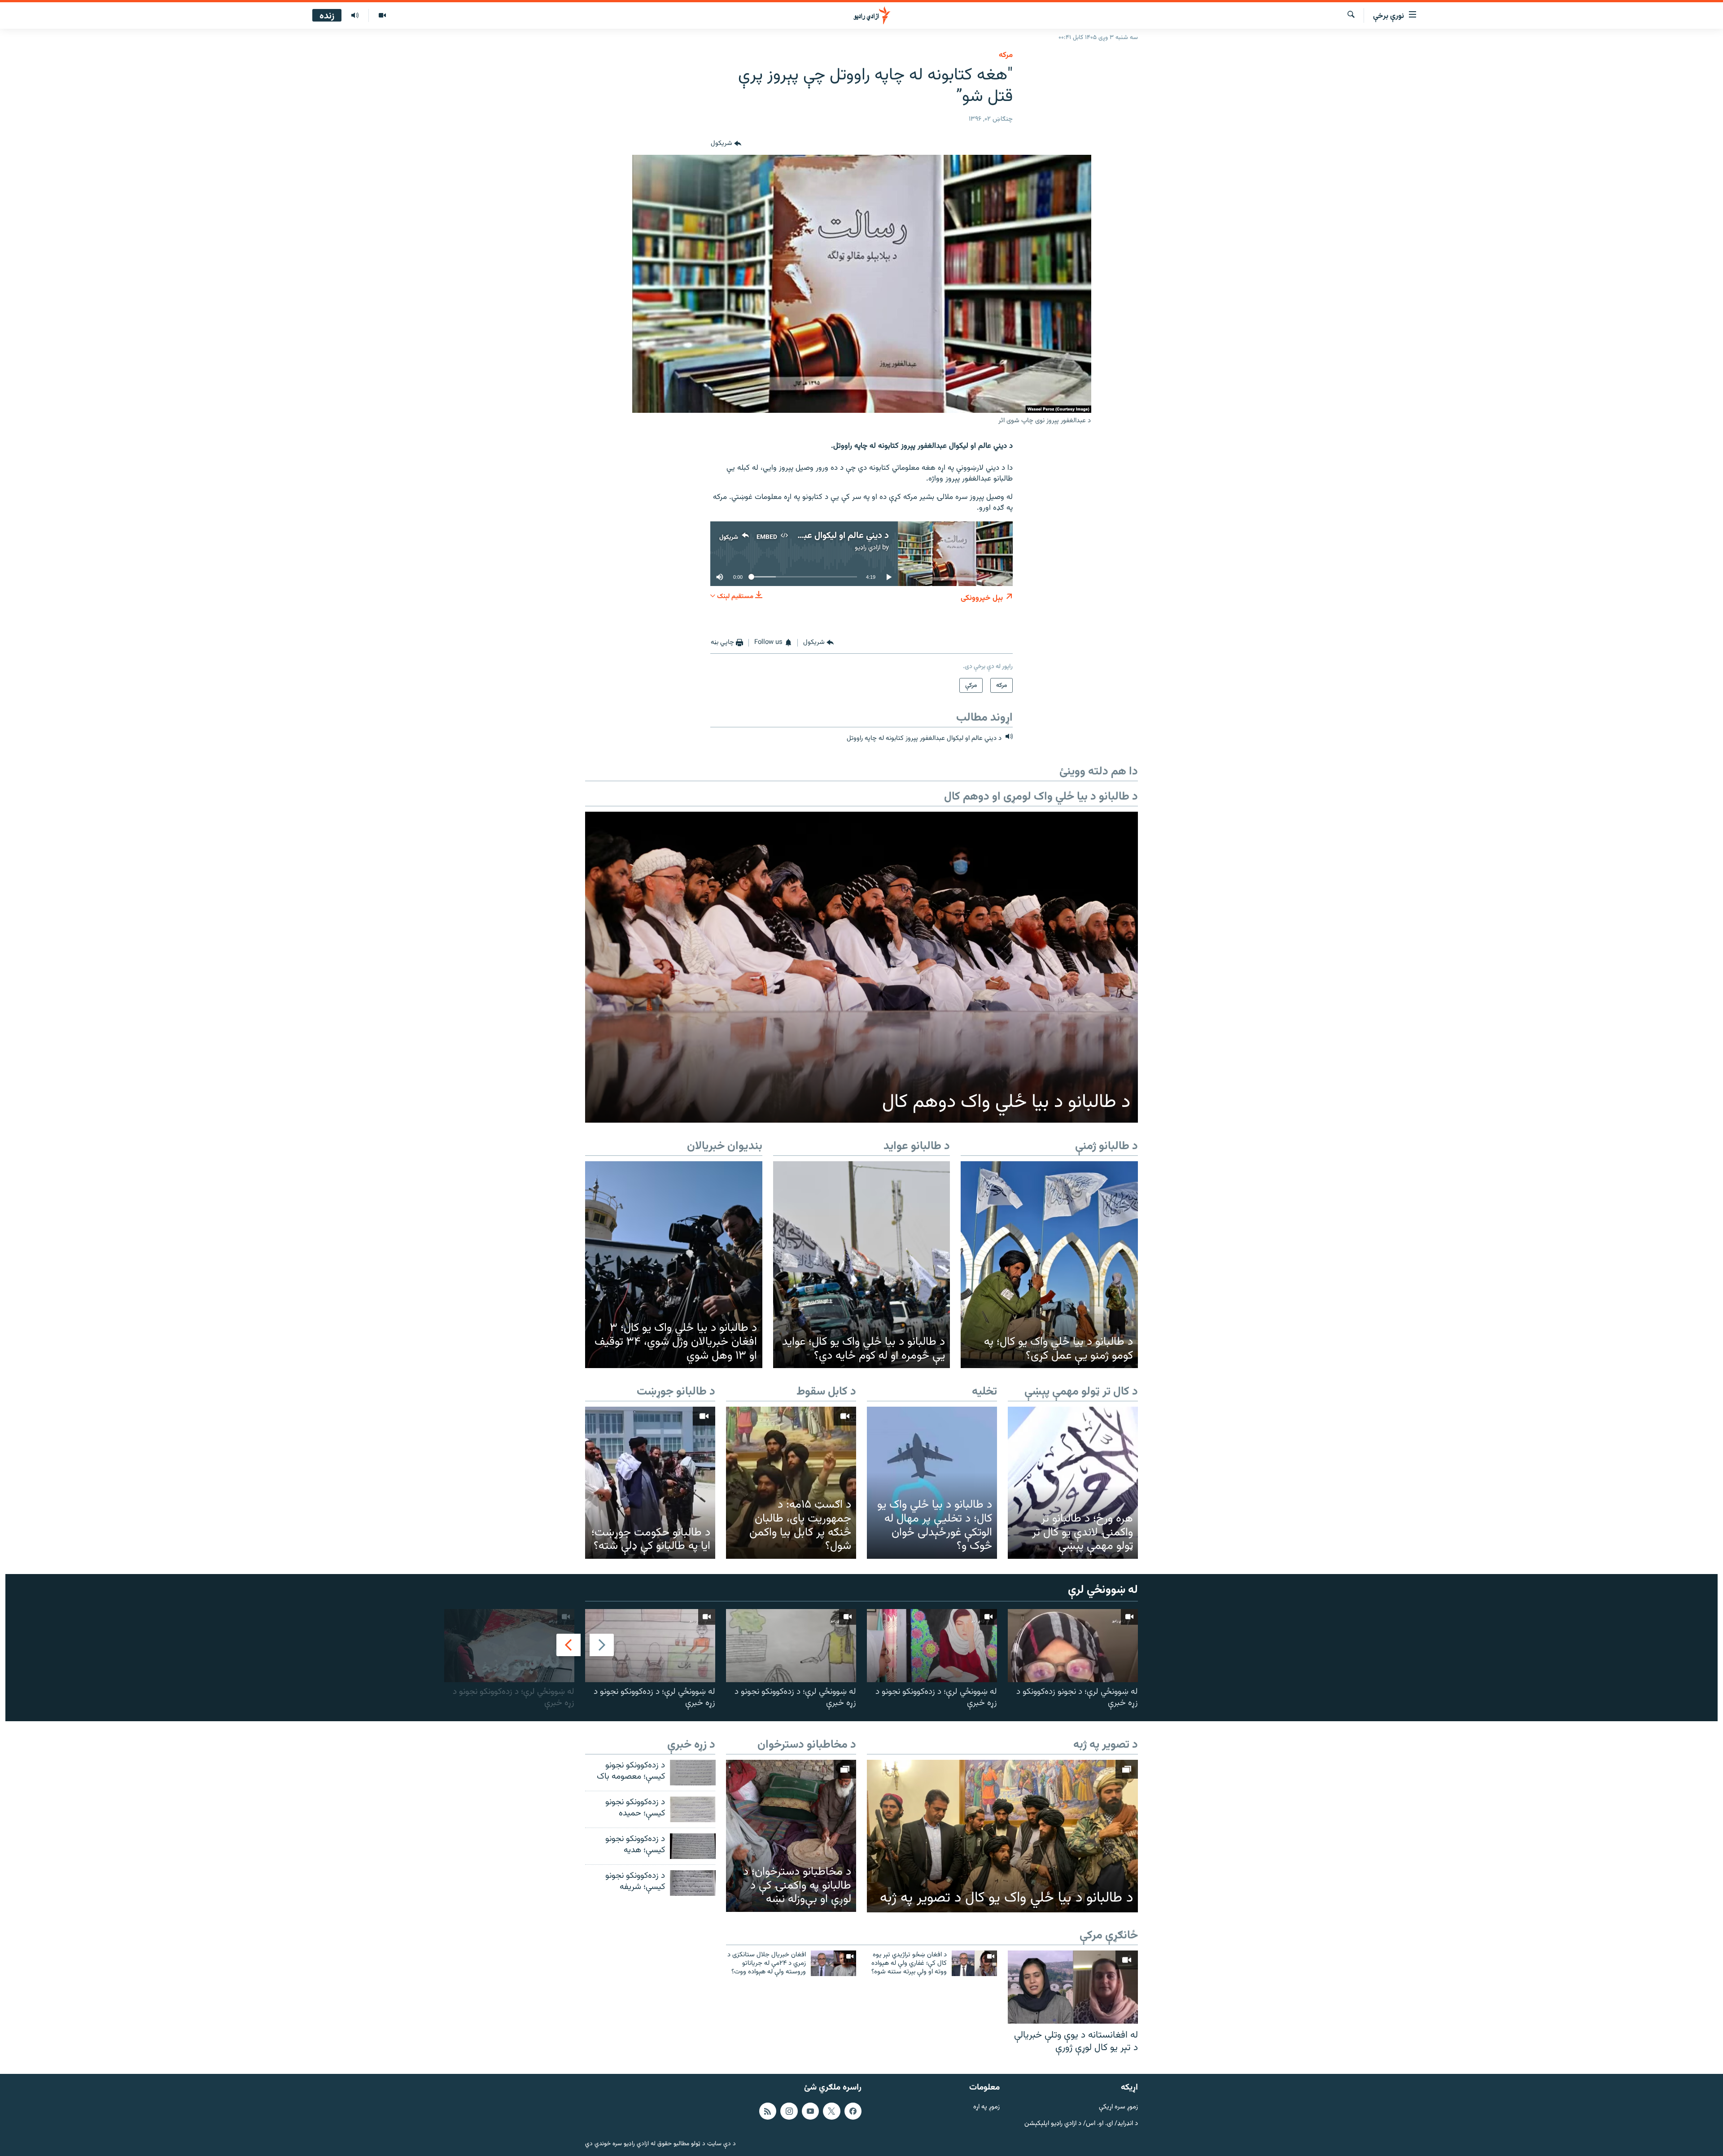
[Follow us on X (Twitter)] (831, 2111)
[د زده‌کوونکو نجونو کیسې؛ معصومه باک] (693, 1773)
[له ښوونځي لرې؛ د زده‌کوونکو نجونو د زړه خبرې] (932, 1646)
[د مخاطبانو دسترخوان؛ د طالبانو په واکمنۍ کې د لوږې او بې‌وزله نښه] (791, 1836)
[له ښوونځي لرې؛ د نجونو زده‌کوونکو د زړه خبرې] (1073, 1646)
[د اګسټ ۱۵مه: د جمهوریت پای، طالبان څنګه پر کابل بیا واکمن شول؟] (791, 1483)
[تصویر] (382, 16)
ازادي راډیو (868, 548)
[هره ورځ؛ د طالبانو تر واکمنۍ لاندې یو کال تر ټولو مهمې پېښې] (1073, 1483)
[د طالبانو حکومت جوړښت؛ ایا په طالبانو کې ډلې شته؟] (650, 1483)
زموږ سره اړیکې (1118, 2107)
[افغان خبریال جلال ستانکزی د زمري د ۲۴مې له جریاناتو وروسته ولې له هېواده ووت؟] (833, 1963)
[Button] (726, 144)
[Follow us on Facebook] (853, 2111)
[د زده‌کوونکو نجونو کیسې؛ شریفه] (693, 1883)
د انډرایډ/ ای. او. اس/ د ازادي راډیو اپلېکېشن (1081, 2124)
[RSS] (768, 2111)
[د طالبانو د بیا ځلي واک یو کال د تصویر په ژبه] (1002, 1836)
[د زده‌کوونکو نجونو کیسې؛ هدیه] (693, 1846)
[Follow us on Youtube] (810, 2111)
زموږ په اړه (986, 2107)
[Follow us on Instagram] (789, 2111)
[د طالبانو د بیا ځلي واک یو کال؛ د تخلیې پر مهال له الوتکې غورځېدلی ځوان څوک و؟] (932, 1483)
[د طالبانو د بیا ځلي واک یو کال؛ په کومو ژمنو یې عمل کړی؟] (1049, 1265)
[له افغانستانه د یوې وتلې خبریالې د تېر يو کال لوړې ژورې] (1073, 1987)
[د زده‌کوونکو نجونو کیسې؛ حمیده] (693, 1809)
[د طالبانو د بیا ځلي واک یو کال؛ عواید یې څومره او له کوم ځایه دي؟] (862, 1265)
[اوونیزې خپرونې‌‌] (355, 16)
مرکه (1006, 55)
